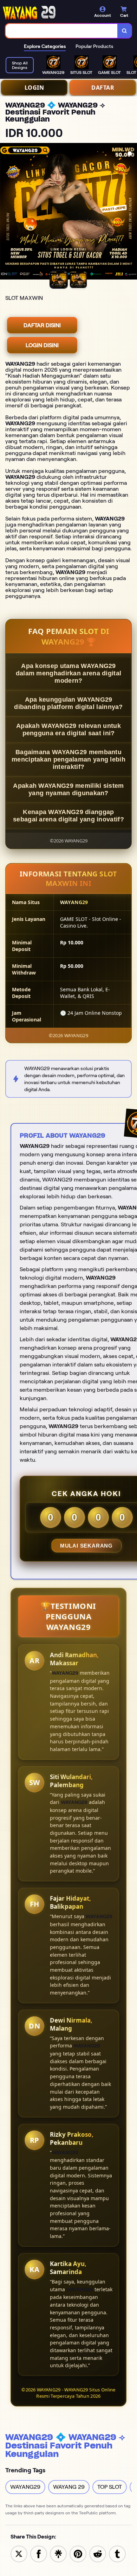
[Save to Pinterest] (78, 2553)
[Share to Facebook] (39, 2553)
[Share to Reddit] (98, 2553)
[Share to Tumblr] (117, 2553)
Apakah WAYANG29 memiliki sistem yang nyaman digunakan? (68, 789)
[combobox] (62, 31)
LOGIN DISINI (42, 345)
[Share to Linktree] (58, 2553)
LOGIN (34, 88)
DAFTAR (103, 88)
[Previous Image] (6, 212)
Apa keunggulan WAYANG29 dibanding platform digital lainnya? (68, 703)
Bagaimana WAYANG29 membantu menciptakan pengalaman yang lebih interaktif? (68, 759)
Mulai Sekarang (86, 1546)
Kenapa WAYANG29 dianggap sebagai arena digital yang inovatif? (68, 816)
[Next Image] (131, 212)
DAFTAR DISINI (42, 325)
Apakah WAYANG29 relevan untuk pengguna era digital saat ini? (68, 729)
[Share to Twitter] (19, 2553)
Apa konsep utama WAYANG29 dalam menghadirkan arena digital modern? (69, 673)
